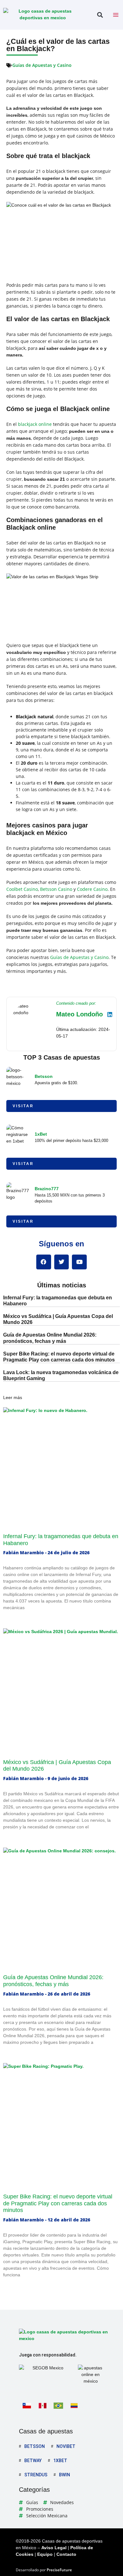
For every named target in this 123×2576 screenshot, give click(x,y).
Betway (33, 2461)
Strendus (36, 2475)
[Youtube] (79, 1262)
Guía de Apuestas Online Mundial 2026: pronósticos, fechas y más (53, 1981)
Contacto (66, 2554)
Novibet (66, 2446)
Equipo (45, 2554)
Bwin (64, 2475)
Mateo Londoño (79, 1014)
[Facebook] (44, 1262)
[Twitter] (62, 1262)
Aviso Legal (54, 2548)
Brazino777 (47, 1189)
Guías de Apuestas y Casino (42, 65)
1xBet (41, 1134)
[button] (100, 15)
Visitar (23, 1106)
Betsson (44, 1076)
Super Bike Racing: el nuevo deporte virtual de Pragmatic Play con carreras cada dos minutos (58, 2203)
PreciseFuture (59, 2570)
